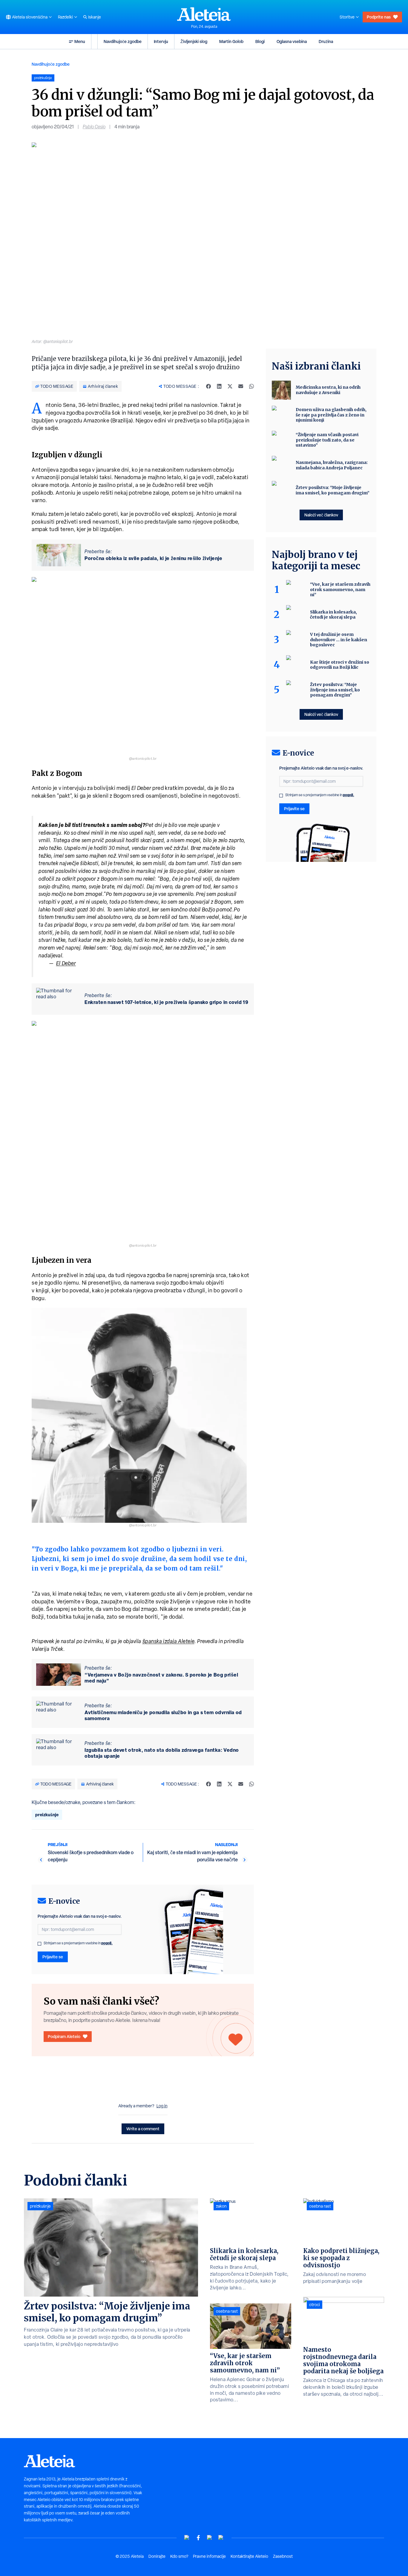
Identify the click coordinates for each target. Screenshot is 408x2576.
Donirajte (157, 2556)
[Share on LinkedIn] (219, 386)
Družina (326, 41)
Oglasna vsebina (292, 41)
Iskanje (95, 17)
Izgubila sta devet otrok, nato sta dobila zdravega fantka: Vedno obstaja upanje (162, 1753)
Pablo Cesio (94, 127)
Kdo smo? (179, 2556)
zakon (221, 2206)
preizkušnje (47, 1815)
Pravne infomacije (209, 2556)
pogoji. (107, 1943)
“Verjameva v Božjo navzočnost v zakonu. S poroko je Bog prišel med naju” (161, 1678)
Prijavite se (53, 1957)
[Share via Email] (241, 386)
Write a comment (143, 2129)
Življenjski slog (194, 41)
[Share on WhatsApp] (251, 386)
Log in (162, 2106)
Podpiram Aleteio (64, 2036)
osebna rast (227, 2311)
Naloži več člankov (321, 515)
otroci (315, 2305)
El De (62, 963)
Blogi (260, 41)
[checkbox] (39, 1944)
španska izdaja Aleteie (168, 1641)
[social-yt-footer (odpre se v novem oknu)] (187, 2538)
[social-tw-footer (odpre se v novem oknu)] (210, 2538)
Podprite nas (379, 17)
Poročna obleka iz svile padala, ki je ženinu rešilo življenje (153, 558)
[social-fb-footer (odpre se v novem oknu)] (198, 2538)
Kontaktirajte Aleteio (249, 2556)
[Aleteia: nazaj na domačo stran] (204, 14)
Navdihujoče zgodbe (123, 41)
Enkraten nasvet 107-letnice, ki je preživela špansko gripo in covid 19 (166, 1002)
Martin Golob (231, 41)
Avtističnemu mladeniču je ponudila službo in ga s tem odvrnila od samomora (163, 1715)
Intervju (161, 41)
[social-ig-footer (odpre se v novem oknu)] (221, 2538)
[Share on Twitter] (230, 386)
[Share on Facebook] (208, 386)
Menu (80, 41)
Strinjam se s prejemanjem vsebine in (78, 1943)
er (73, 963)
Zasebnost (283, 2556)
